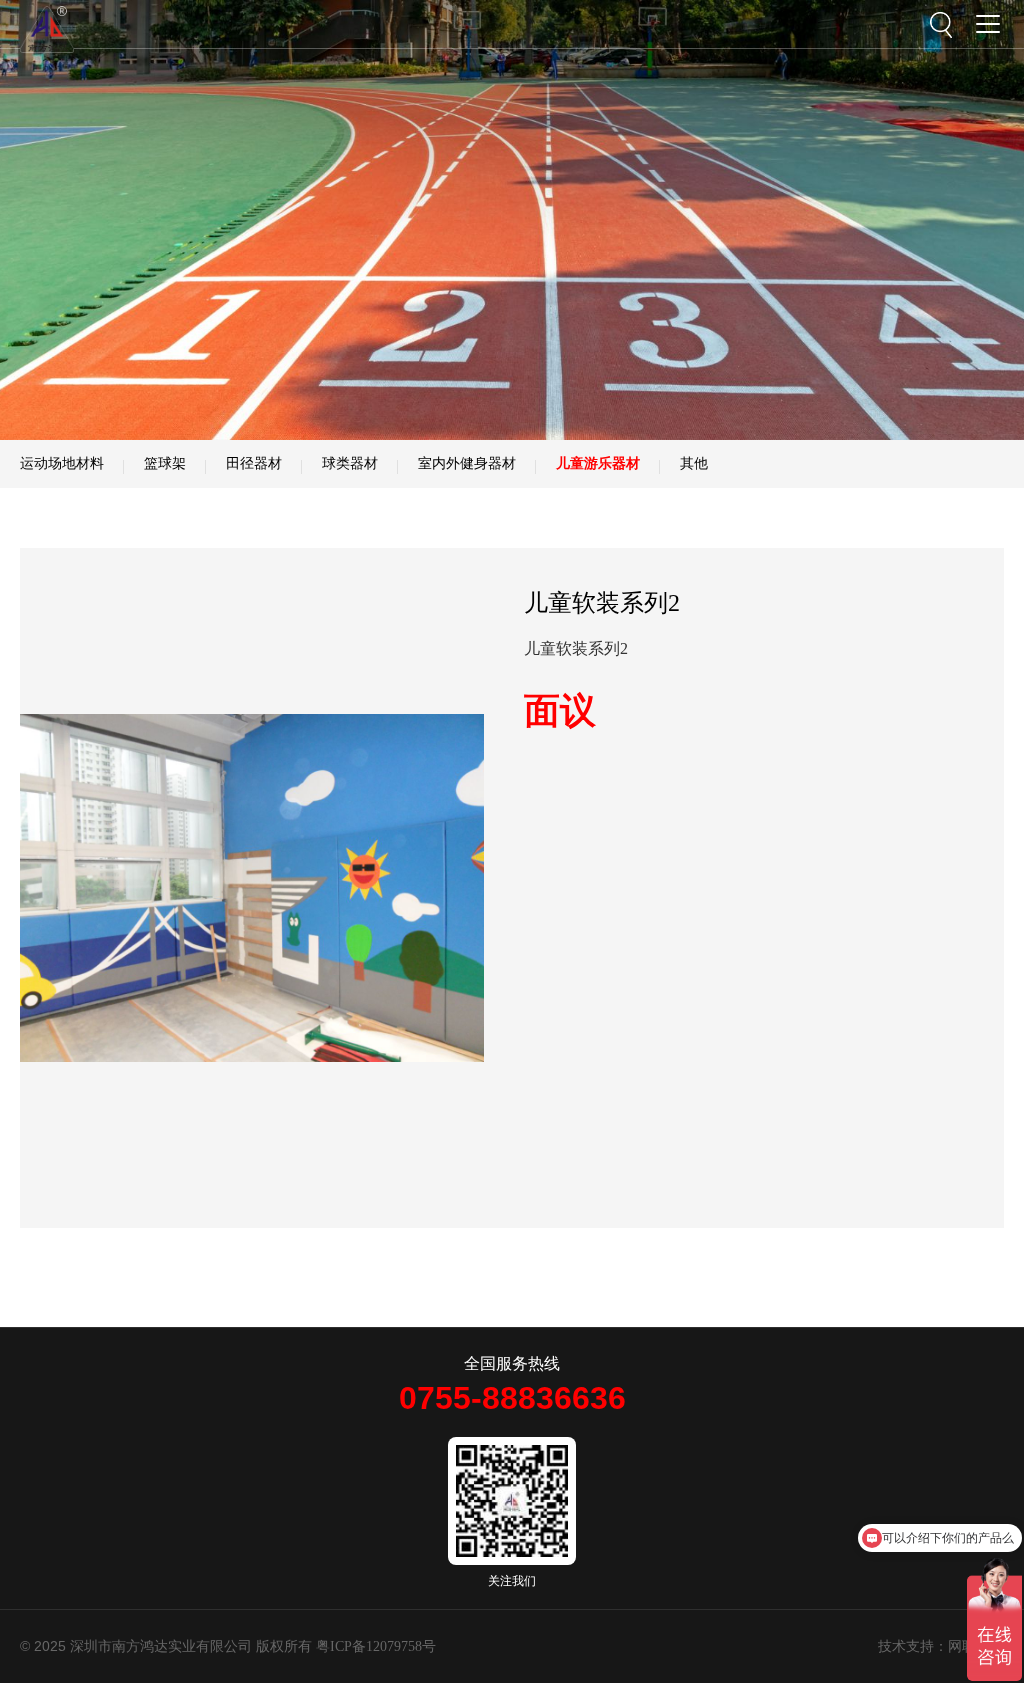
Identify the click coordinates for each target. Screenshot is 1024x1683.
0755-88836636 (512, 1398)
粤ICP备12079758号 (376, 1646)
